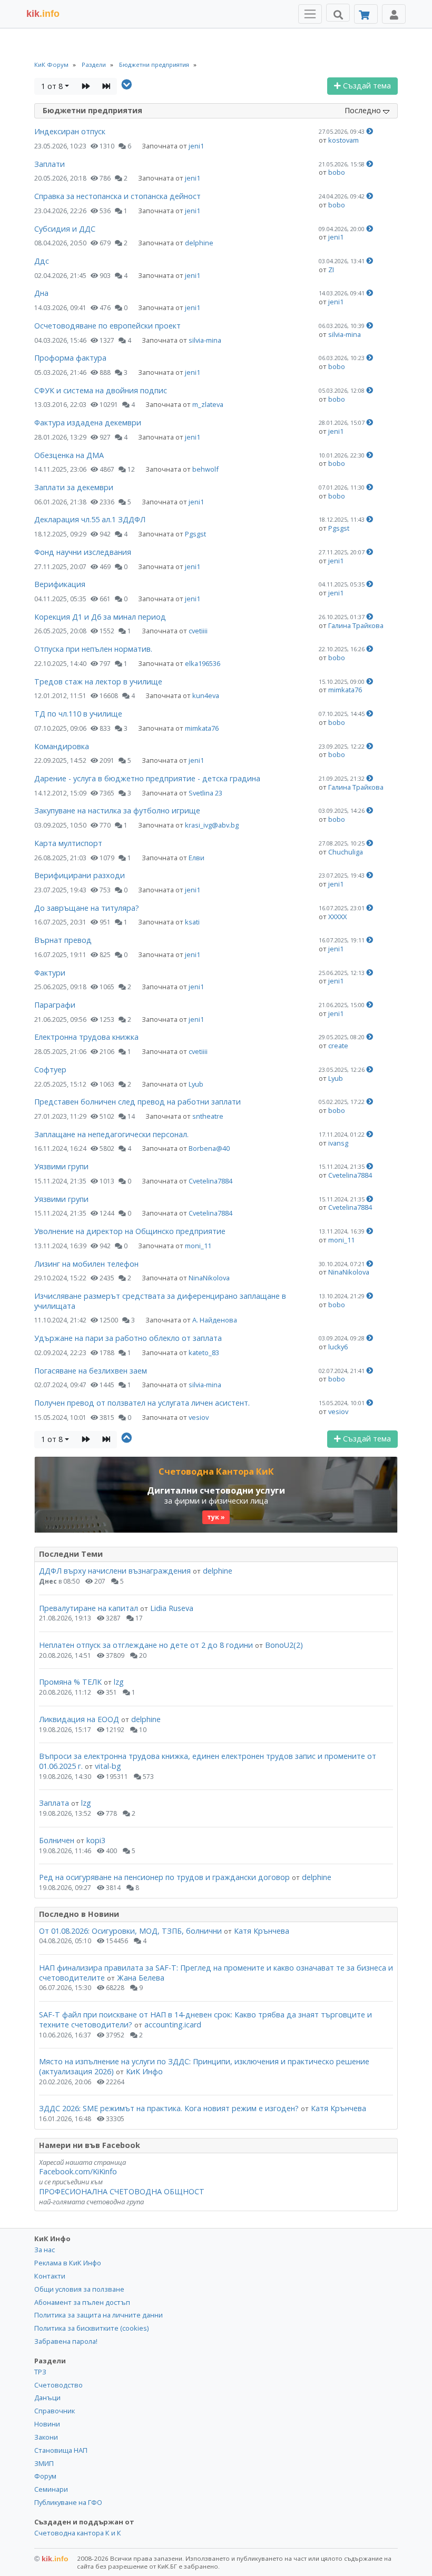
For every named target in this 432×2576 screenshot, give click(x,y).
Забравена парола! (66, 2341)
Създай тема (366, 86)
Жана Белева (141, 1978)
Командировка (62, 746)
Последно (364, 110)
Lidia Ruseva (172, 1608)
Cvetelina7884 (210, 1181)
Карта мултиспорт (68, 843)
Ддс (42, 261)
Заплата (54, 1803)
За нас (45, 2250)
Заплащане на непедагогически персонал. (111, 1134)
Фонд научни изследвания (83, 552)
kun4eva (206, 695)
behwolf (205, 469)
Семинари (51, 2489)
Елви (197, 858)
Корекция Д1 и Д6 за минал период (100, 617)
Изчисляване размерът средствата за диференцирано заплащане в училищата (160, 1301)
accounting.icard (173, 2025)
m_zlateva (208, 404)
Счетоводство (58, 2385)
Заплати (50, 164)
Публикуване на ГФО (68, 2502)
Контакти (50, 2276)
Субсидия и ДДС (65, 229)
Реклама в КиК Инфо (68, 2263)
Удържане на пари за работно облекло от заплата (128, 1338)
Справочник (55, 2411)
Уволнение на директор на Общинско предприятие (130, 1231)
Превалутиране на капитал (89, 1608)
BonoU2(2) (284, 1645)
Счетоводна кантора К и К (78, 2533)
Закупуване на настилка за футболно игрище (117, 810)
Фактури (50, 973)
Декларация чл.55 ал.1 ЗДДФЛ (90, 519)
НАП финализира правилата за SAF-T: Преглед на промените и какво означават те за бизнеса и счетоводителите (216, 1973)
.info (43, 14)
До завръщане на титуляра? (87, 908)
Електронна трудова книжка (86, 1037)
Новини (47, 2424)
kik (51, 2559)
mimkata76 (345, 690)
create (338, 1046)
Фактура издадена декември (88, 422)
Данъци (47, 2398)
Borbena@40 (209, 1148)
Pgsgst (195, 534)
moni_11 (198, 1246)
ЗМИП (44, 2463)
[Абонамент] (366, 14)
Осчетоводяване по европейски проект (107, 326)
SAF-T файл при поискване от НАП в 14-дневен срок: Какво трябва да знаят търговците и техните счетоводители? (205, 2020)
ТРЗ (40, 2372)
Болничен (57, 1840)
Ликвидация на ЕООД (79, 1719)
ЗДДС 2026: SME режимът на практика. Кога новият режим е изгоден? (169, 2108)
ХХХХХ (337, 917)
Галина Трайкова (356, 625)
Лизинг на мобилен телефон (86, 1264)
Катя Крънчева (262, 1931)
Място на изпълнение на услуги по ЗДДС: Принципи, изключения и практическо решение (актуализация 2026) (204, 2066)
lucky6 (338, 1347)
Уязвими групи (61, 1166)
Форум (45, 2476)
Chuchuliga (346, 852)
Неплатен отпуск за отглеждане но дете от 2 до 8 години (147, 1645)
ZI (331, 270)
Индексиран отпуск (70, 131)
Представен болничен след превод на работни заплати (138, 1102)
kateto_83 (204, 1352)
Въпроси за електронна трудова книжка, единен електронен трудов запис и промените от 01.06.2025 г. (208, 1761)
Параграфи (55, 1005)
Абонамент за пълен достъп (82, 2302)
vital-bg (108, 1766)
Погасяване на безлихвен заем (91, 1371)
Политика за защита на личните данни (99, 2315)
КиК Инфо (144, 2071)
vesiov (199, 1417)
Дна (41, 293)
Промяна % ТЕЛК (70, 1682)
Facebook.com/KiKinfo (78, 2171)
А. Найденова (215, 1320)
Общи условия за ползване (79, 2289)
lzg (119, 1682)
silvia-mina (205, 340)
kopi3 (96, 1840)
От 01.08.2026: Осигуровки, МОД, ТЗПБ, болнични (130, 1931)
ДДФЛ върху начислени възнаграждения (115, 1571)
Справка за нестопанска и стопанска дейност (117, 196)
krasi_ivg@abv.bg (212, 825)
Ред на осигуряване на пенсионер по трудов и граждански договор (164, 1877)
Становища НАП (61, 2450)
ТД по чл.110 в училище (78, 714)
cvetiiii (198, 631)
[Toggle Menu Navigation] (310, 14)
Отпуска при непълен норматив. (93, 649)
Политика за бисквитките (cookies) (91, 2328)
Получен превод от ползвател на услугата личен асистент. (142, 1403)
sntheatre (208, 1116)
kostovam (343, 140)
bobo (337, 172)
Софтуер (50, 1070)
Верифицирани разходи (80, 875)
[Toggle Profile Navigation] (394, 14)
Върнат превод (63, 940)
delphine (199, 243)
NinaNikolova (209, 1278)
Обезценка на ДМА (69, 455)
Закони (46, 2437)
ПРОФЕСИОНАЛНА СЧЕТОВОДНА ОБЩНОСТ (122, 2191)
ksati (192, 922)
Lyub (196, 1084)
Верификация (60, 584)
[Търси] (338, 13)
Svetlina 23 (205, 793)
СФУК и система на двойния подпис (101, 390)
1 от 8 (52, 86)
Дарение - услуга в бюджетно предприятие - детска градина (147, 778)
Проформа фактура (70, 358)
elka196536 (203, 663)
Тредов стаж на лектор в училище (98, 682)
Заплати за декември (74, 487)
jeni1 (196, 146)
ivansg (338, 1143)
